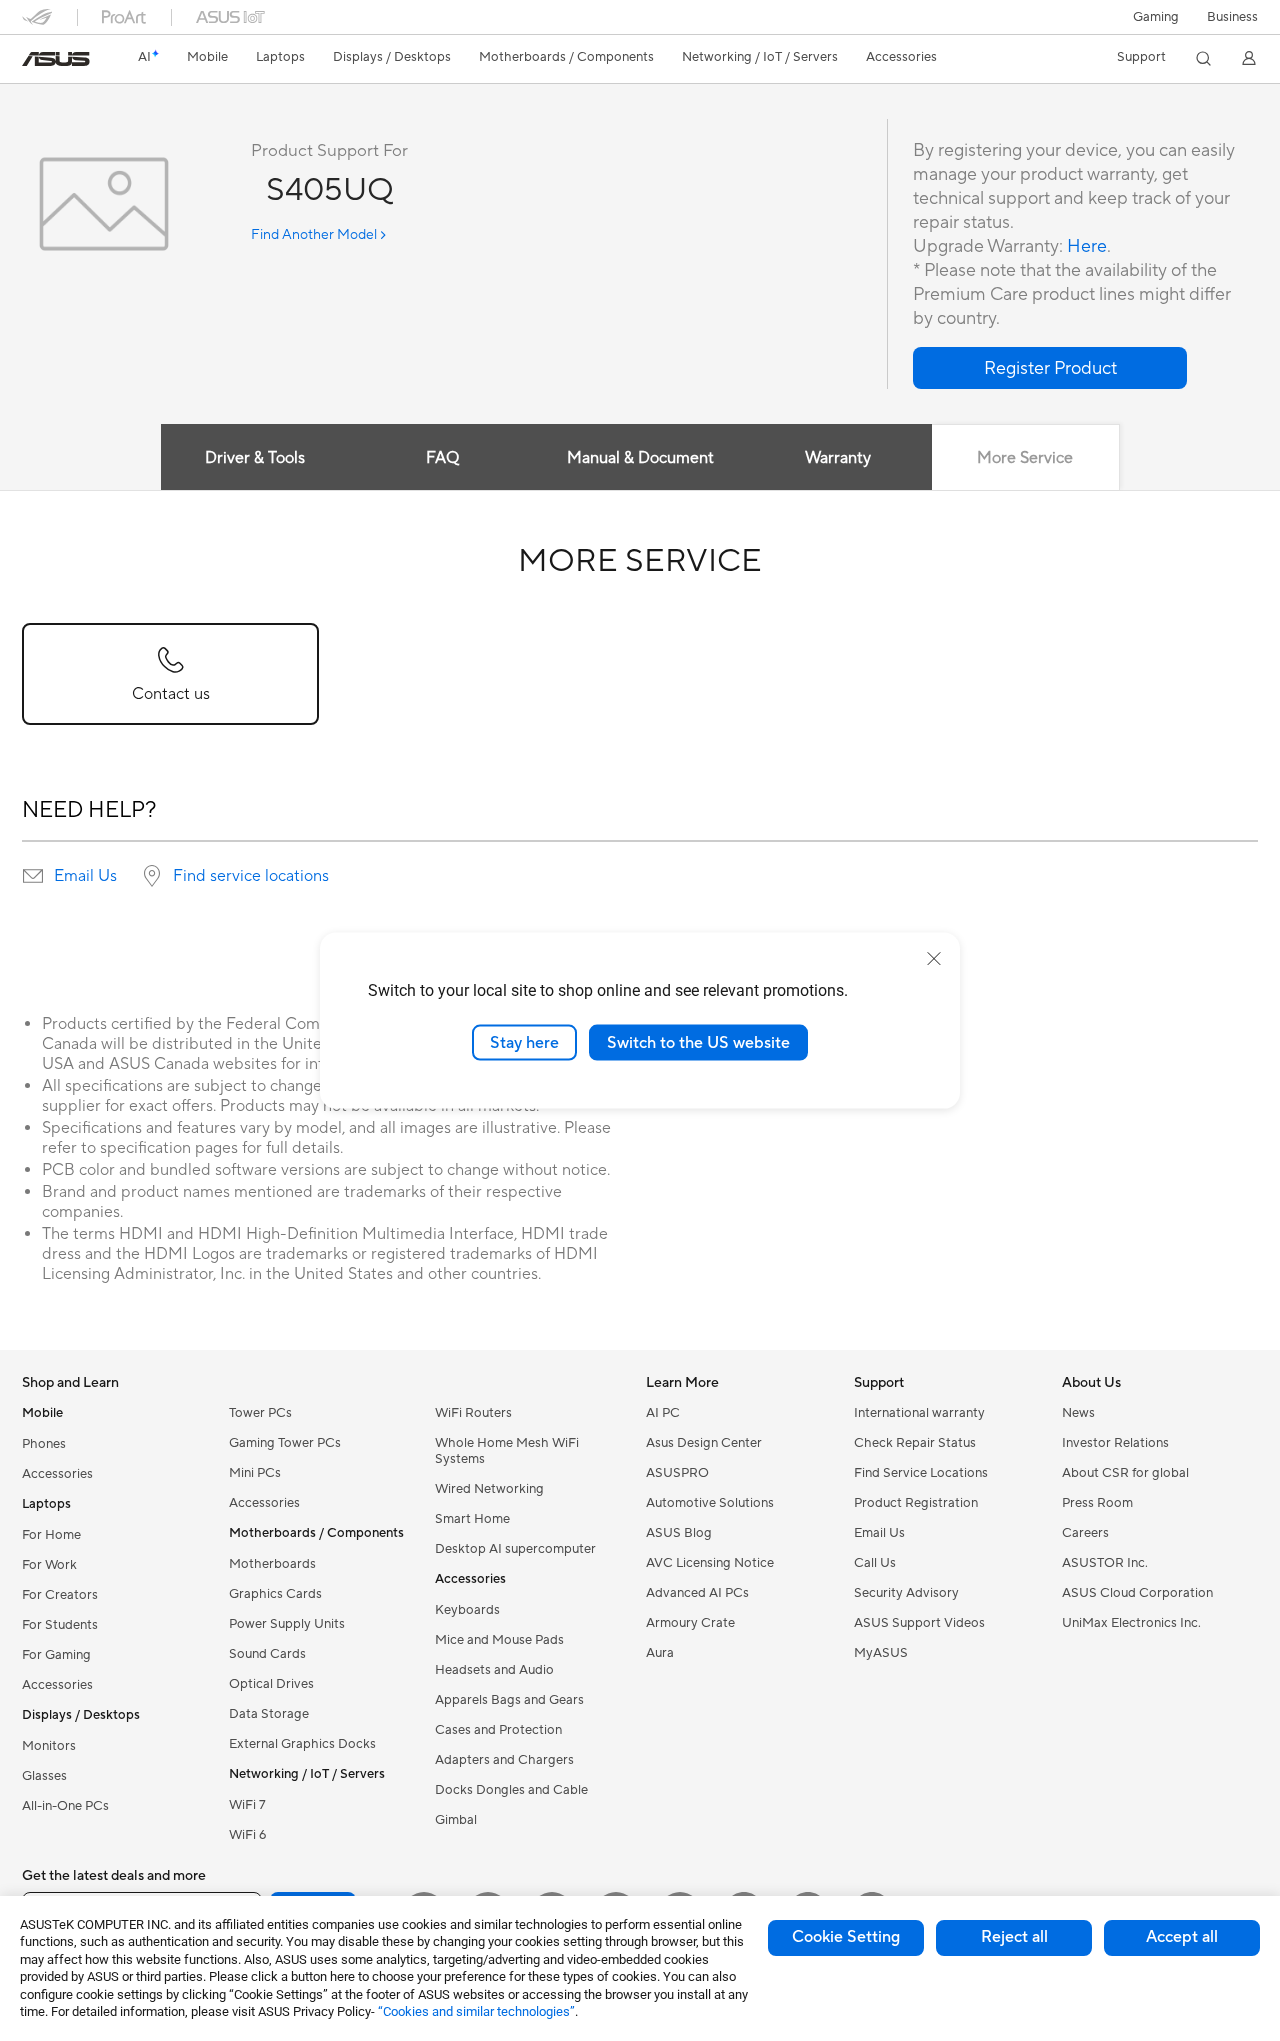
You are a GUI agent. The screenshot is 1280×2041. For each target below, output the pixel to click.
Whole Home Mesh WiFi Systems (507, 1451)
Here (1087, 246)
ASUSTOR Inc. (1105, 1563)
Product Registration (916, 1503)
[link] (56, 59)
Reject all (1014, 1937)
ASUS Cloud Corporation (1137, 1593)
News (1078, 1413)
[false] (1050, 368)
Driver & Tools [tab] (255, 458)
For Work (49, 1565)
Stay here (524, 1042)
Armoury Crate (690, 1623)
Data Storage (269, 1714)
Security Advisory (906, 1593)
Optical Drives (271, 1684)
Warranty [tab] (838, 458)
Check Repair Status (915, 1443)
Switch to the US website (698, 1042)
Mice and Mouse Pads (499, 1640)
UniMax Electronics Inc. (1131, 1623)
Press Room (1097, 1503)
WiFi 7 (247, 1805)
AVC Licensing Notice (710, 1563)
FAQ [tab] (442, 458)
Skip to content (34, 61)
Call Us (875, 1563)
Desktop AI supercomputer (515, 1549)
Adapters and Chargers (504, 1760)
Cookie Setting (846, 1937)
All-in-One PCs (65, 1806)
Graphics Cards (275, 1594)
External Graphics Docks (302, 1744)
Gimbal (456, 1820)
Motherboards (272, 1564)
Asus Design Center (704, 1443)
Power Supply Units (287, 1624)
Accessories (57, 1474)
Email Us (85, 876)
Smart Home (472, 1519)
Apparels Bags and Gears (509, 1700)
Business (1232, 17)
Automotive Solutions (710, 1503)
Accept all (1182, 1937)
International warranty (919, 1413)
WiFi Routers (473, 1413)
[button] (1156, 17)
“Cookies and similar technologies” (476, 2011)
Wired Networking (489, 1489)
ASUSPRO (677, 1473)
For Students (60, 1625)
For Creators (60, 1595)
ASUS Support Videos (919, 1623)
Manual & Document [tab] (640, 458)
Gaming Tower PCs (285, 1443)
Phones (44, 1444)
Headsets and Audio (494, 1670)
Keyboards (467, 1610)
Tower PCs (260, 1413)
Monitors (49, 1746)
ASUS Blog (679, 1533)
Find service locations (251, 876)
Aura (660, 1653)
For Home (51, 1535)
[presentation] (33, 876)
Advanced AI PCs (697, 1593)
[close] (934, 958)
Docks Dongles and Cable (511, 1790)
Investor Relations (1115, 1443)
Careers (1085, 1533)
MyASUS (881, 1653)
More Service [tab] (1025, 458)
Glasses (44, 1776)
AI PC (663, 1413)
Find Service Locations (921, 1473)
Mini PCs (255, 1473)
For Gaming (56, 1655)
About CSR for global (1125, 1473)
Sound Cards (267, 1654)
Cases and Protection (498, 1730)
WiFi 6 (247, 1835)
